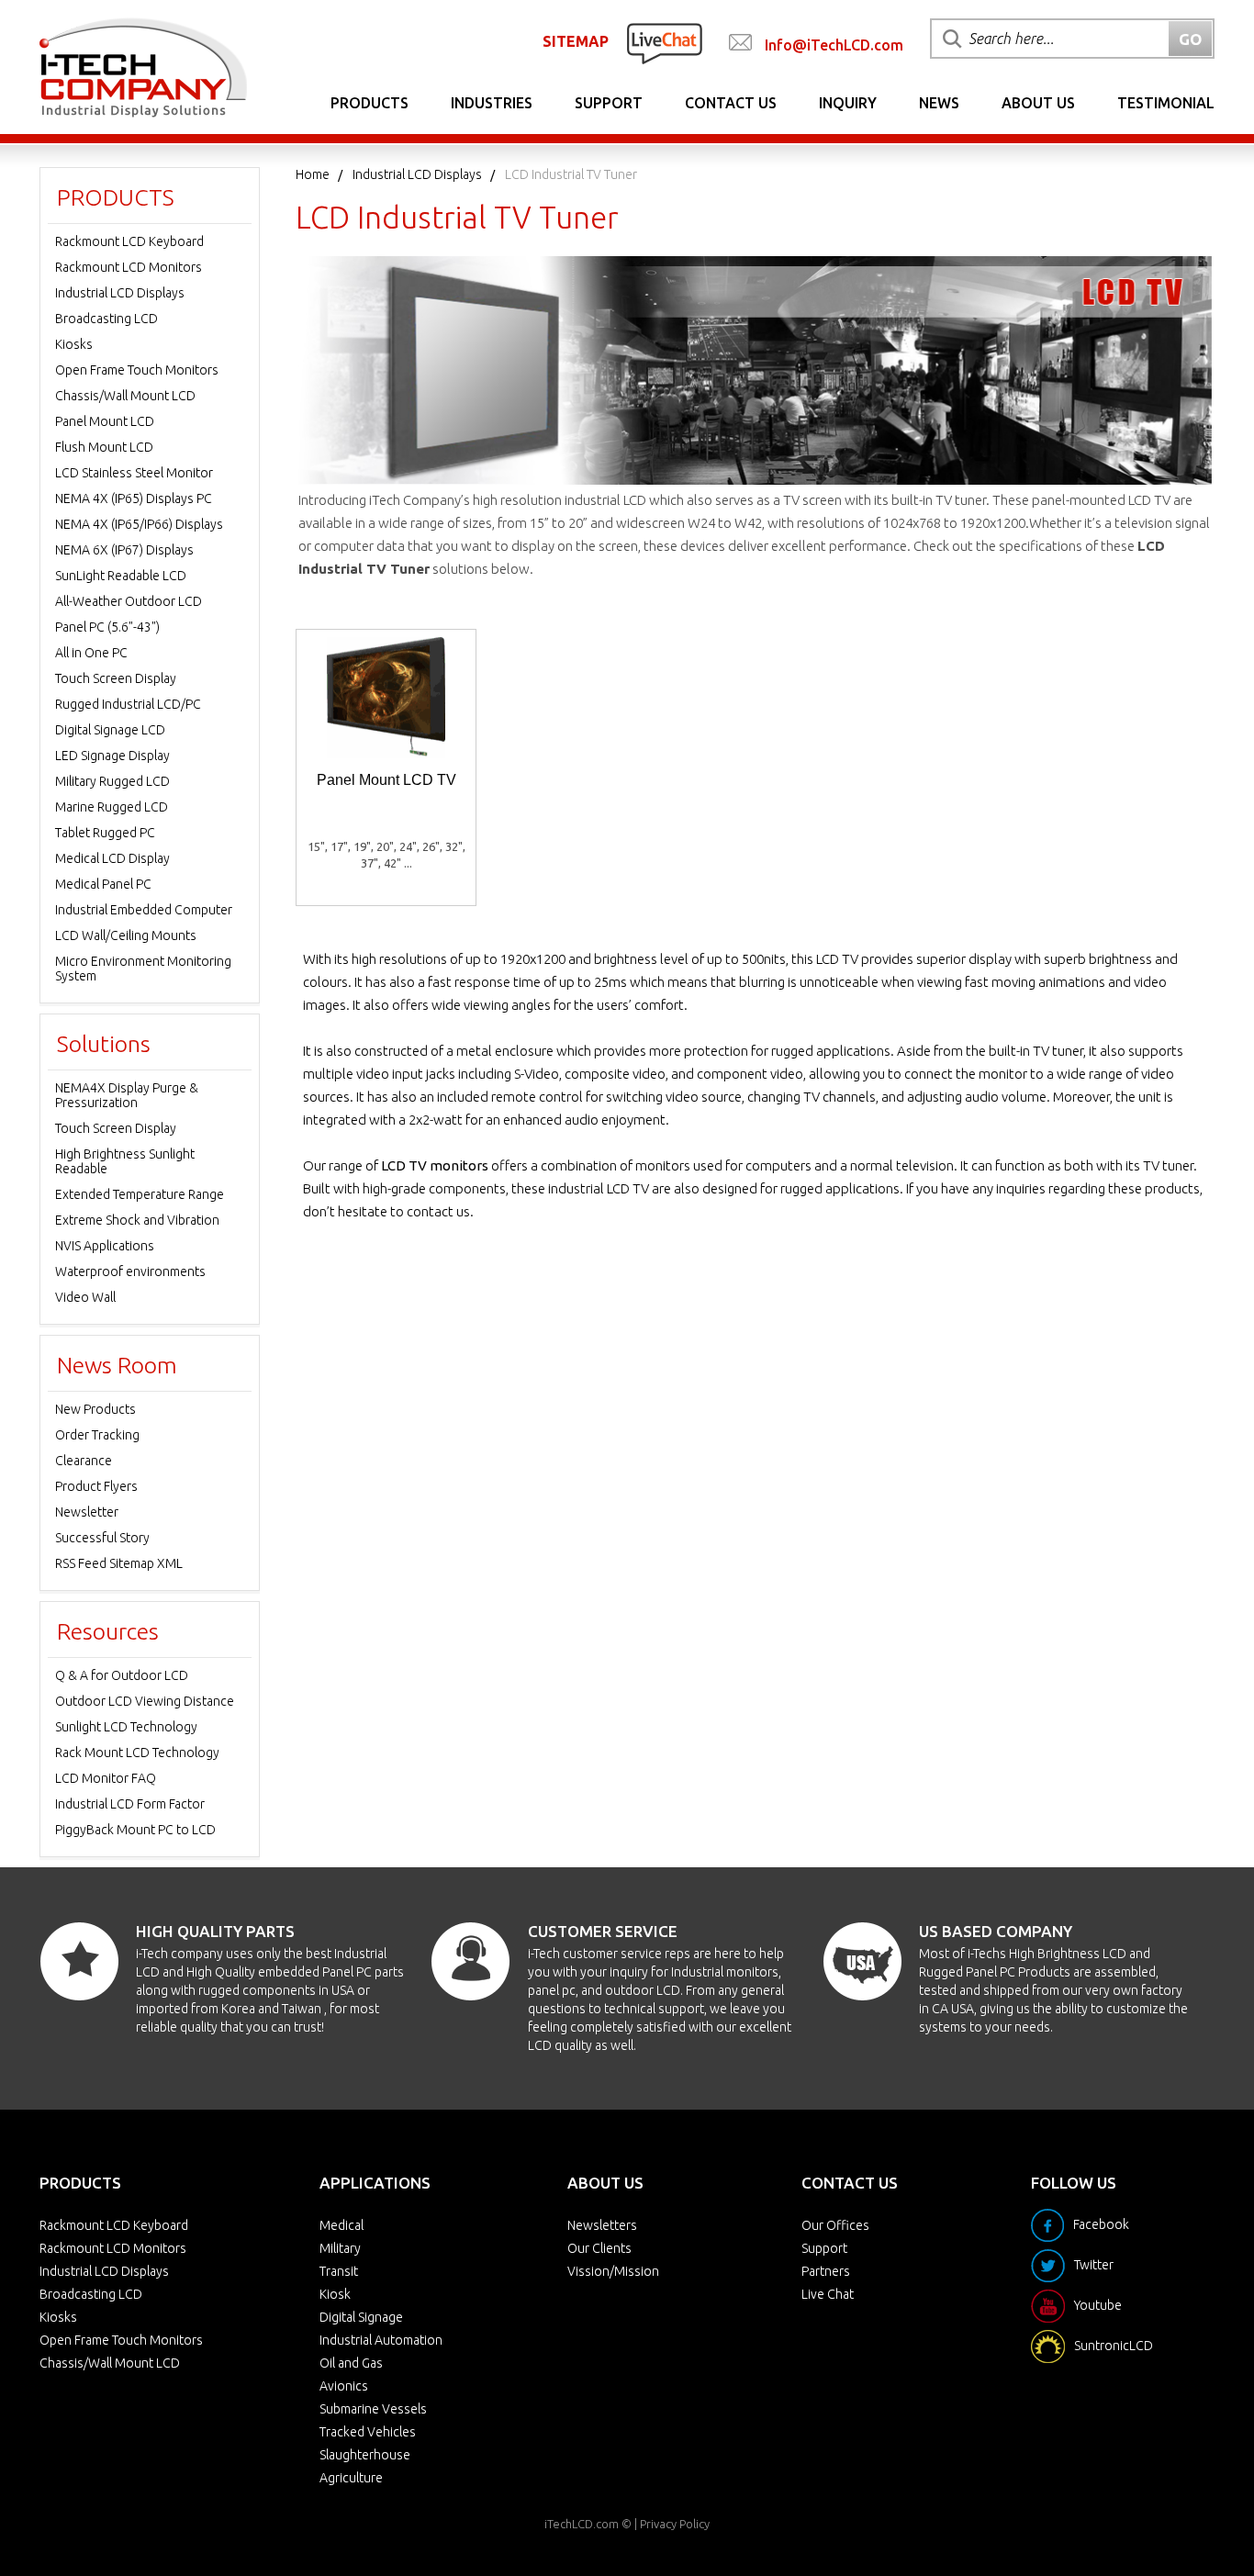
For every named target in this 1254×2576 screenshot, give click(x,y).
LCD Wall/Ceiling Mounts (126, 935)
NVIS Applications (105, 1246)
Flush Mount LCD (104, 447)
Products (369, 103)
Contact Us (731, 103)
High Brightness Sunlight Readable (125, 1161)
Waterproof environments (130, 1271)
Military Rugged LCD (112, 781)
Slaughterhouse (365, 2455)
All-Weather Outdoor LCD (129, 601)
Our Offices (835, 2225)
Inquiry (848, 103)
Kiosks (74, 344)
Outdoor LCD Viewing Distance (145, 1701)
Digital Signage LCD (110, 730)
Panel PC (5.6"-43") (107, 627)
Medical (341, 2225)
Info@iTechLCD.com (834, 45)
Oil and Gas (351, 2363)
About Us (1038, 103)
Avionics (344, 2386)
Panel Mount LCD (105, 421)
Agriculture (351, 2478)
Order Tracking (97, 1435)
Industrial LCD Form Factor (130, 1804)
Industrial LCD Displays (417, 174)
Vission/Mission (613, 2271)
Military (340, 2248)
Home (313, 174)
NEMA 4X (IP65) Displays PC (134, 498)
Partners (826, 2271)
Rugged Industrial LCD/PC (128, 704)
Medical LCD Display (112, 858)
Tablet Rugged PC (105, 833)
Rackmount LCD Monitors (129, 267)
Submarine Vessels (373, 2409)
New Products (95, 1409)
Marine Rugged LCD (112, 807)
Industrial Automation (381, 2340)
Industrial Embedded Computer (144, 910)
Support (609, 103)
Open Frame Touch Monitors (137, 370)
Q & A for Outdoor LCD (122, 1675)
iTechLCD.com (582, 2524)
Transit (339, 2271)
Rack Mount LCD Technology (137, 1753)
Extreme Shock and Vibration (137, 1220)
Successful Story (102, 1538)
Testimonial (1166, 103)
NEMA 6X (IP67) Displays (124, 550)
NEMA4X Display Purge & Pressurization (127, 1095)
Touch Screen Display (116, 678)
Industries (492, 103)
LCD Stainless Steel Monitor (134, 473)
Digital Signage (361, 2317)
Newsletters (602, 2225)
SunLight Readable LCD (121, 576)
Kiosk (335, 2294)
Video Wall (85, 1297)
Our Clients (599, 2248)
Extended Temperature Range (140, 1194)
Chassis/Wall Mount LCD (125, 396)
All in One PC (91, 653)
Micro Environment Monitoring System (143, 969)
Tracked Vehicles (368, 2432)
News (939, 103)
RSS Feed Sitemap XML (119, 1563)
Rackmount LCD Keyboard (129, 241)
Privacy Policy (675, 2524)
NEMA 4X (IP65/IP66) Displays (139, 524)
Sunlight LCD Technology (126, 1727)
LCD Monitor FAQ (106, 1778)
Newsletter (87, 1512)
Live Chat (828, 2294)
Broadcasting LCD (106, 319)
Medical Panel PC (103, 884)
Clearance (84, 1461)
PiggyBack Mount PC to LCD (135, 1830)
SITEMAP (576, 41)
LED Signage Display (112, 756)
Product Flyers (96, 1486)
